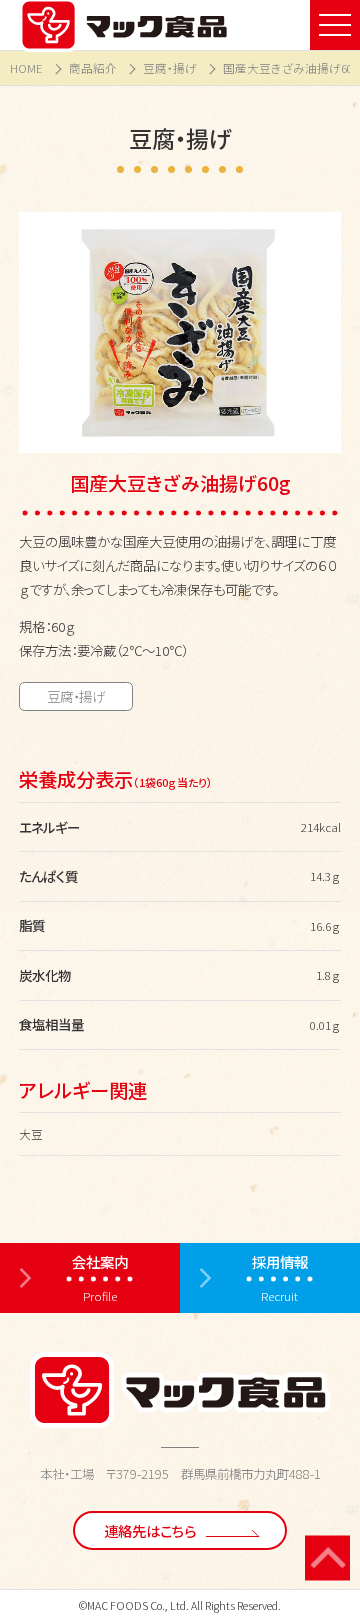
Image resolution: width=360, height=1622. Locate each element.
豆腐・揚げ (170, 68)
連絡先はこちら (150, 1530)
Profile (100, 1277)
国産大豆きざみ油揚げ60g (291, 68)
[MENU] (335, 25)
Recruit (280, 1277)
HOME (26, 68)
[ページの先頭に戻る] (327, 1557)
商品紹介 (93, 68)
